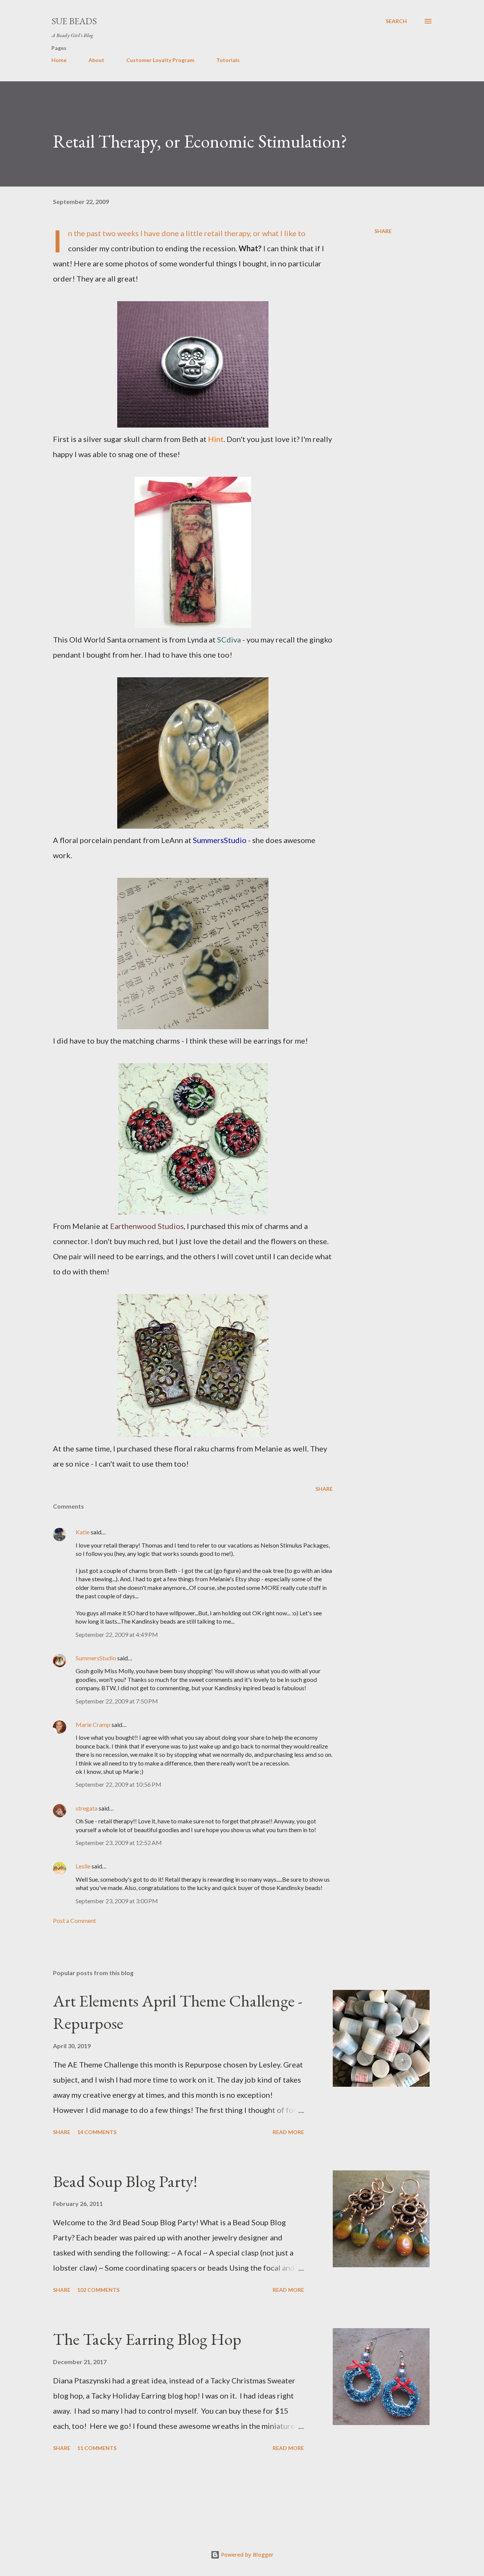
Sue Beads (74, 21)
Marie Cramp (93, 1724)
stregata (87, 1808)
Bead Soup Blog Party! (125, 2181)
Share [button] (383, 231)
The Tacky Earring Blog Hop (147, 2339)
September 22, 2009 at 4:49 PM (117, 1634)
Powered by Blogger (247, 2555)
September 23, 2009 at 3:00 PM (117, 1901)
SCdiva (229, 639)
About (96, 60)
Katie (83, 1532)
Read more (288, 2132)
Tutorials (228, 60)
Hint (216, 439)
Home (59, 60)
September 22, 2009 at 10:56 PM (119, 1784)
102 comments (98, 2290)
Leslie (83, 1866)
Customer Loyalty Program (160, 60)
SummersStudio (220, 840)
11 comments (97, 2448)
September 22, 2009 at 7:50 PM (117, 1701)
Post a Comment (74, 1920)
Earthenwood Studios (147, 1226)
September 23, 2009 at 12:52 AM (119, 1843)
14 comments (97, 2132)
